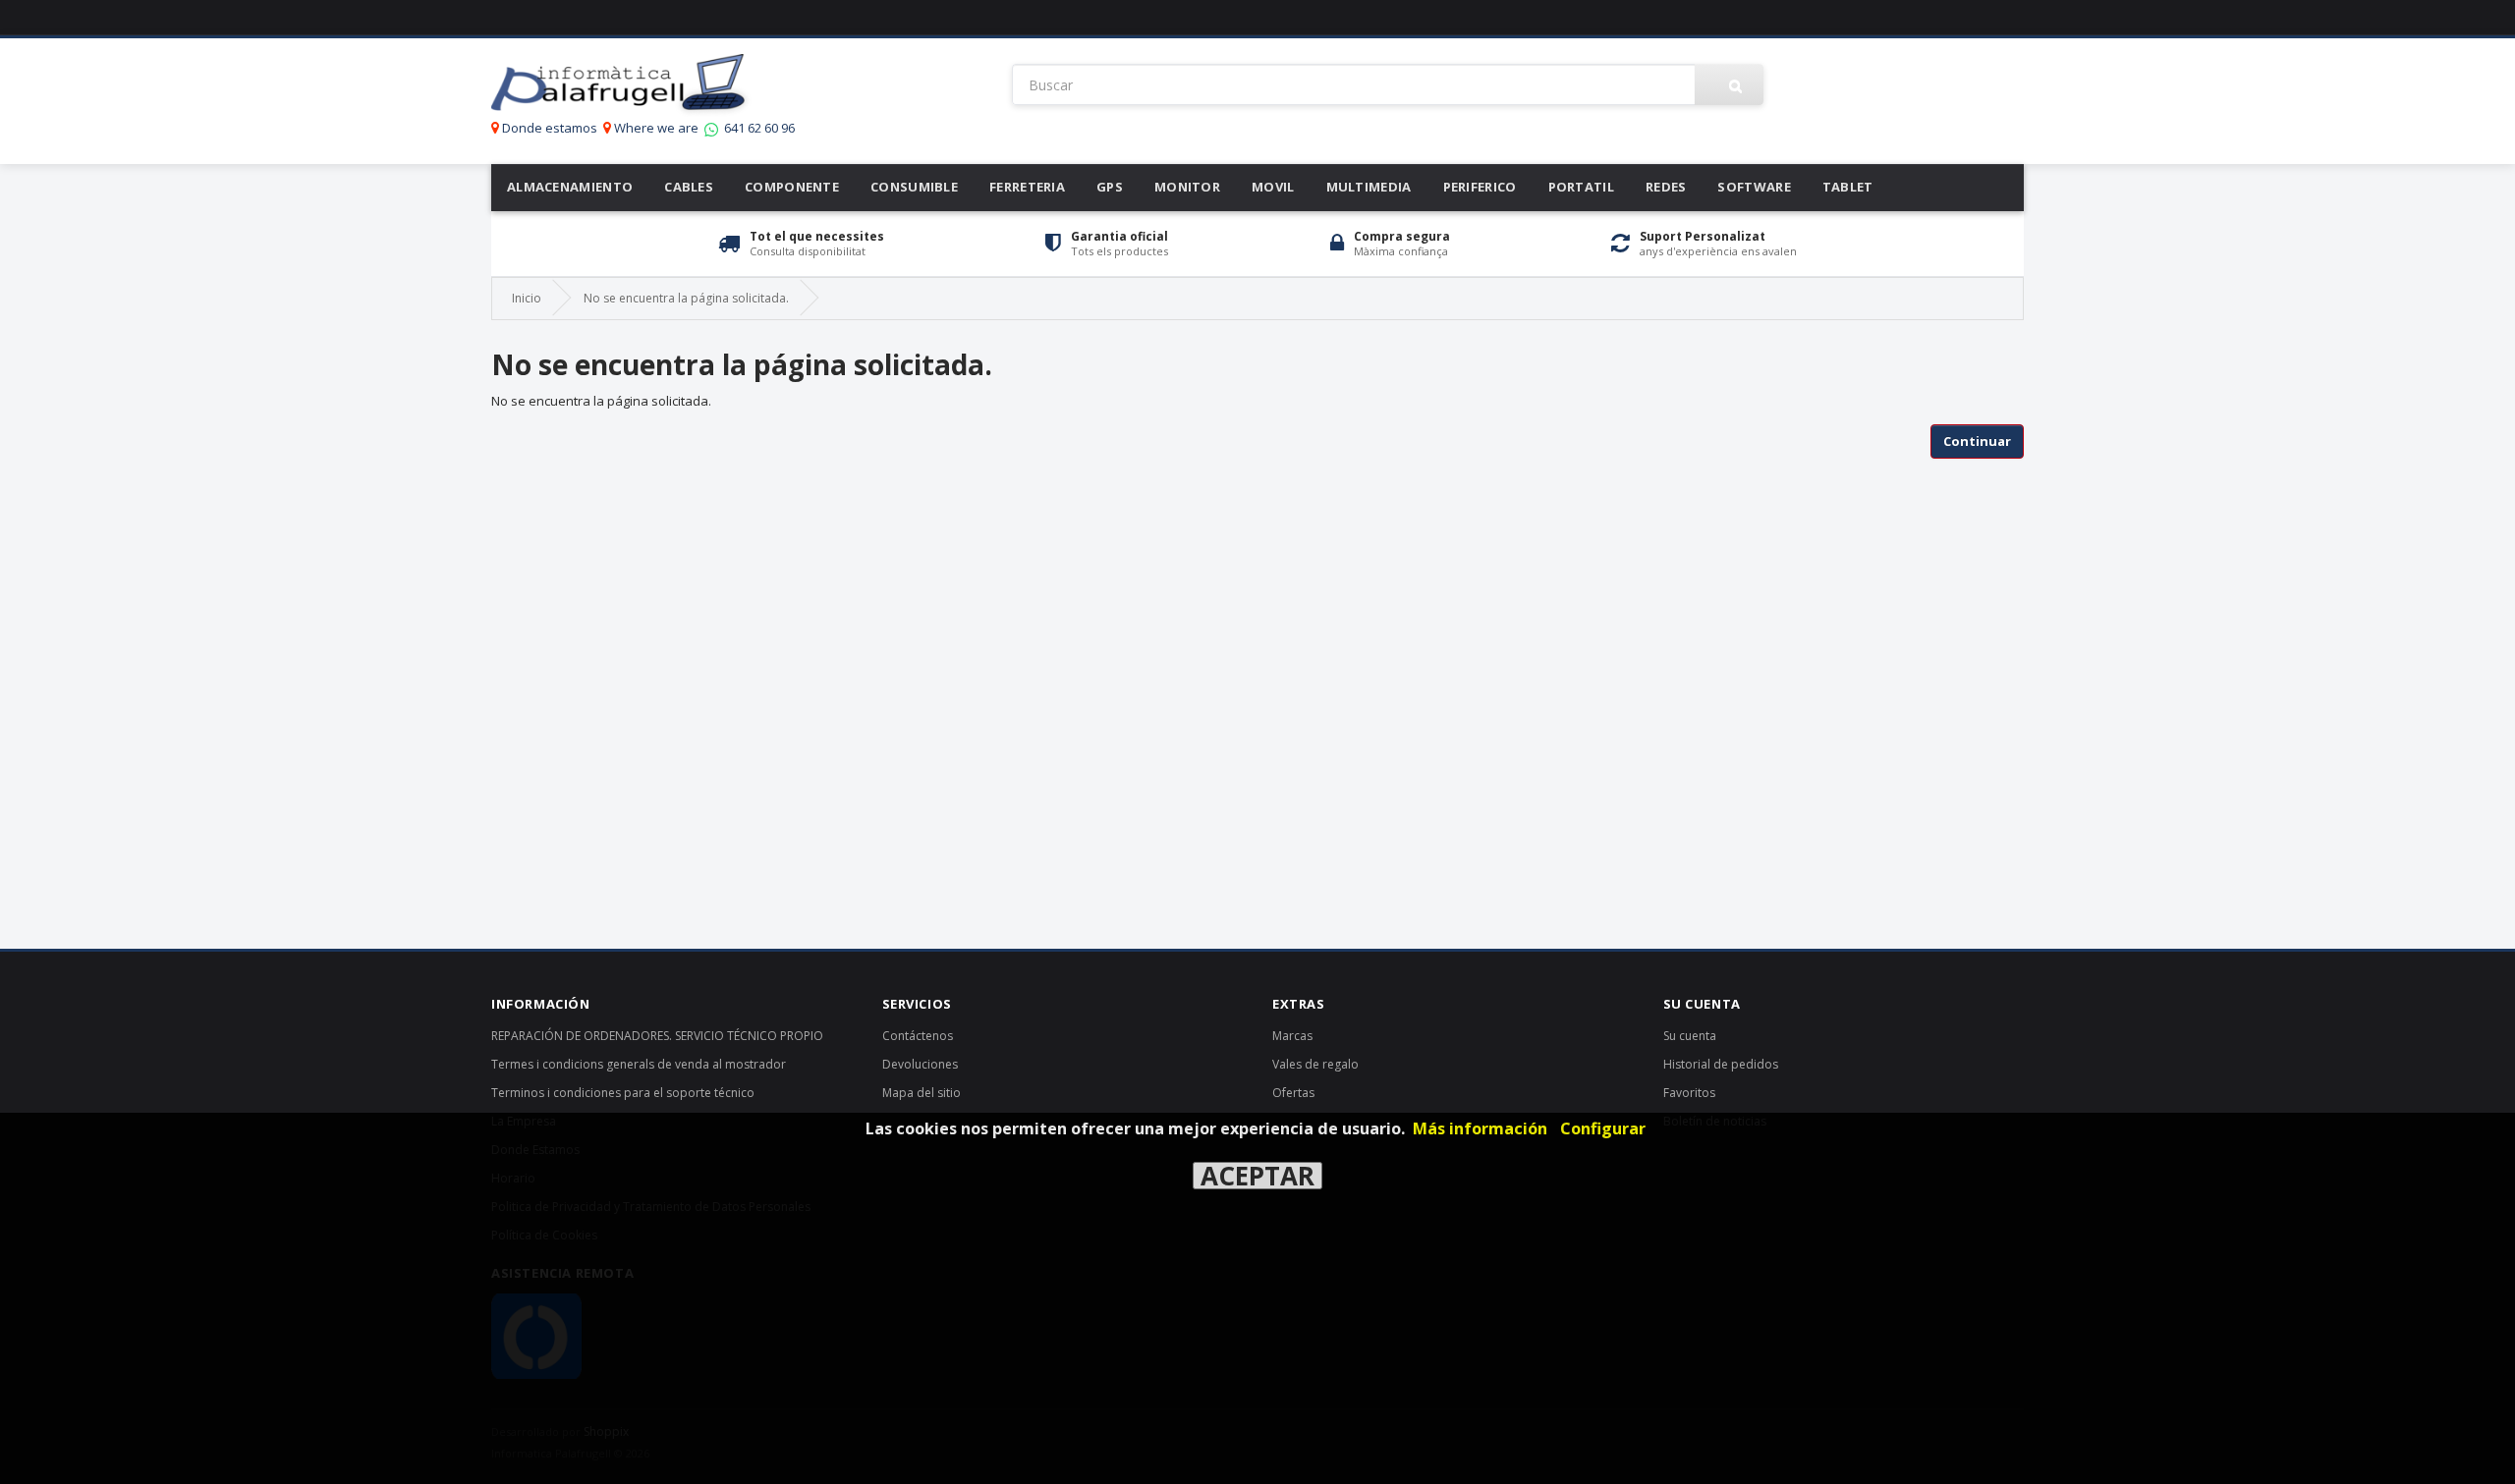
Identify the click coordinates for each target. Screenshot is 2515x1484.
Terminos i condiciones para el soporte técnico (623, 1093)
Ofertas (1293, 1093)
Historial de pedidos (1721, 1064)
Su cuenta (1690, 1036)
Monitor (1187, 187)
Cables (689, 187)
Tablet (1848, 187)
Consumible (914, 187)
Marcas (1292, 1036)
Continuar (1977, 441)
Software (1754, 187)
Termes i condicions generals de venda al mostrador (639, 1064)
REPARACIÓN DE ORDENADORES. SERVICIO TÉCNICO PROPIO (657, 1036)
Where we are (655, 128)
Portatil (1581, 187)
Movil (1273, 187)
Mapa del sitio (922, 1093)
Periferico (1480, 187)
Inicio (527, 298)
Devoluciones (920, 1064)
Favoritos (1689, 1093)
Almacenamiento (570, 187)
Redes (1666, 187)
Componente (792, 187)
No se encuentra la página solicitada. (686, 298)
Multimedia (1369, 187)
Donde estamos (548, 128)
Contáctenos (918, 1036)
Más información (1480, 1128)
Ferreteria (1027, 187)
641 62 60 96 (758, 128)
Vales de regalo (1315, 1064)
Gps (1110, 187)
